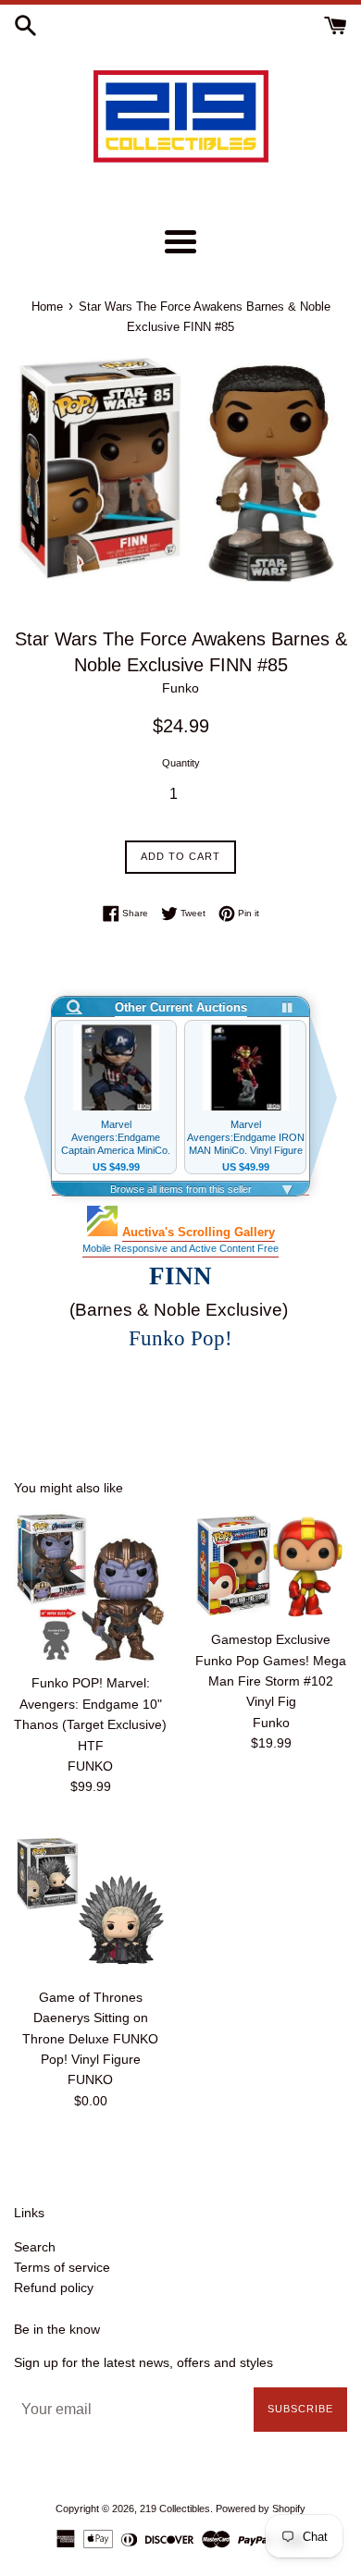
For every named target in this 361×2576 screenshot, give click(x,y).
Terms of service (62, 2267)
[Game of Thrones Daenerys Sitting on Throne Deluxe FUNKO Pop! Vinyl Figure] (90, 1901)
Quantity (181, 763)
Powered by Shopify (261, 2509)
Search (35, 2247)
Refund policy (54, 2288)
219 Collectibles (175, 2509)
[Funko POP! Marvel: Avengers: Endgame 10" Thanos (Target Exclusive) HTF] (90, 1587)
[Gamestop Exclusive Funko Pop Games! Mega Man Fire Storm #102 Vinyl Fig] (271, 1565)
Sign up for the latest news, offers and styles (143, 2362)
